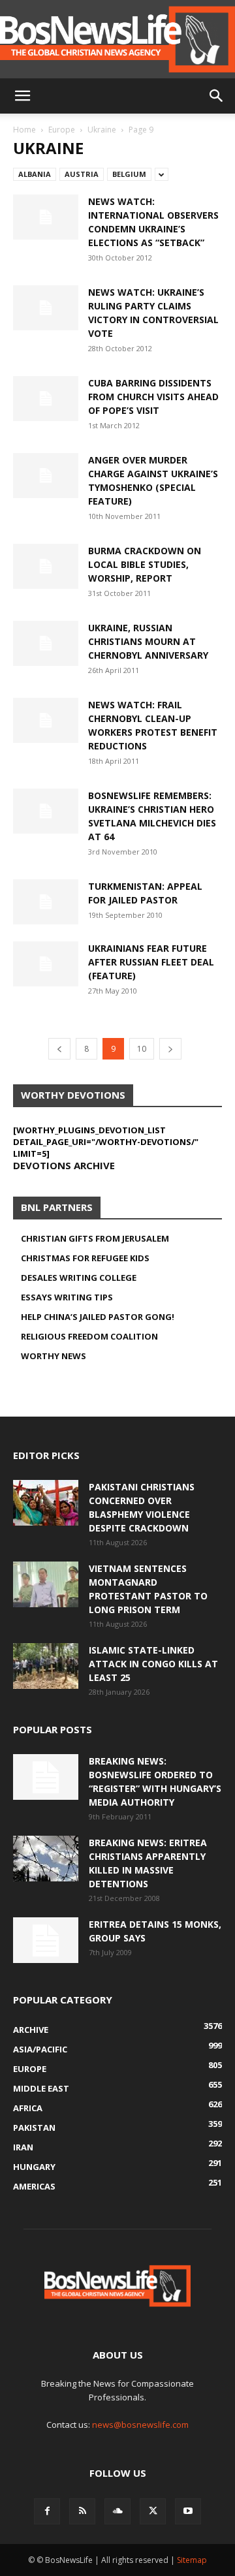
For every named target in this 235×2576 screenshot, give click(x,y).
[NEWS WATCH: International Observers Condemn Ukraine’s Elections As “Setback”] (46, 217)
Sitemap (192, 2560)
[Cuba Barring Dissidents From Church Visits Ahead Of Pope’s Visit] (46, 399)
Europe (62, 130)
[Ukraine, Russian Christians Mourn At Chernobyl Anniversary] (46, 643)
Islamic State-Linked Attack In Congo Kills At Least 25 (153, 1664)
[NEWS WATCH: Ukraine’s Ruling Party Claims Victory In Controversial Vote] (46, 308)
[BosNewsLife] (117, 39)
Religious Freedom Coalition (89, 1336)
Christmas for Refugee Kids (85, 1258)
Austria (82, 174)
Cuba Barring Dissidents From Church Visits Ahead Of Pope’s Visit (153, 397)
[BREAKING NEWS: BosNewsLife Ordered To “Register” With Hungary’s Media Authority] (46, 1777)
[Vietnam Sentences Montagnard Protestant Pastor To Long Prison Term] (46, 1584)
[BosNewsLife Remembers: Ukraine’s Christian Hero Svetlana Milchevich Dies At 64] (46, 811)
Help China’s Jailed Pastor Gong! (98, 1317)
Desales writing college (79, 1278)
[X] (153, 2511)
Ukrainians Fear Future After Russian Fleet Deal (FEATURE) (151, 962)
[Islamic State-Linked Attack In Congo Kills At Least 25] (46, 1666)
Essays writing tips (67, 1297)
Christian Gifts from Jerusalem (95, 1238)
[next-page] (170, 1049)
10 (142, 1049)
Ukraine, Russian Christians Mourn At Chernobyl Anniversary (148, 641)
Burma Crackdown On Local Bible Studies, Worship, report (145, 564)
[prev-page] (59, 1049)
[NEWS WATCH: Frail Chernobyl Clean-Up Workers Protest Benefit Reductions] (46, 720)
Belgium (129, 174)
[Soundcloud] (117, 2511)
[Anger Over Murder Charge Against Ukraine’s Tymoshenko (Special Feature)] (46, 476)
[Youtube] (188, 2511)
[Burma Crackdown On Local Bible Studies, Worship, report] (46, 566)
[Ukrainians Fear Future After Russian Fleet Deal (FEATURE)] (46, 964)
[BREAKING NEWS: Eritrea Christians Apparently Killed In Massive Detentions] (46, 1859)
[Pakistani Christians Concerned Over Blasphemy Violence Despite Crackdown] (46, 1503)
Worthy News (54, 1356)
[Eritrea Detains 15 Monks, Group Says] (46, 1940)
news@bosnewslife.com (140, 2425)
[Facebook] (47, 2511)
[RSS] (82, 2511)
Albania (35, 174)
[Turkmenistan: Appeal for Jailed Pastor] (46, 902)
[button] (22, 96)
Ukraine (102, 130)
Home (24, 130)
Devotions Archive (64, 1165)
